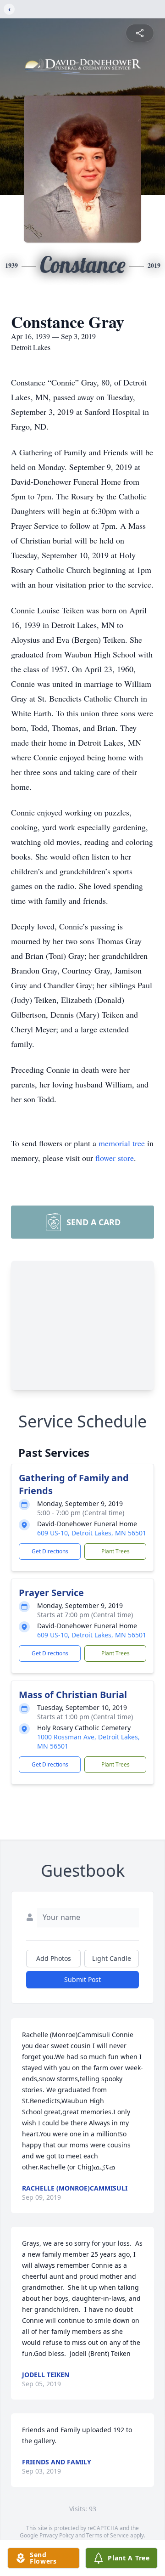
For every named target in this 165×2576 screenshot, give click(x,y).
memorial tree (122, 1143)
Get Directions (50, 1551)
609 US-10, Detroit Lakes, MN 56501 (92, 1533)
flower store (115, 1158)
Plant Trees (115, 1551)
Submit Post (82, 1979)
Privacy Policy (57, 2535)
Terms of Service (107, 2535)
